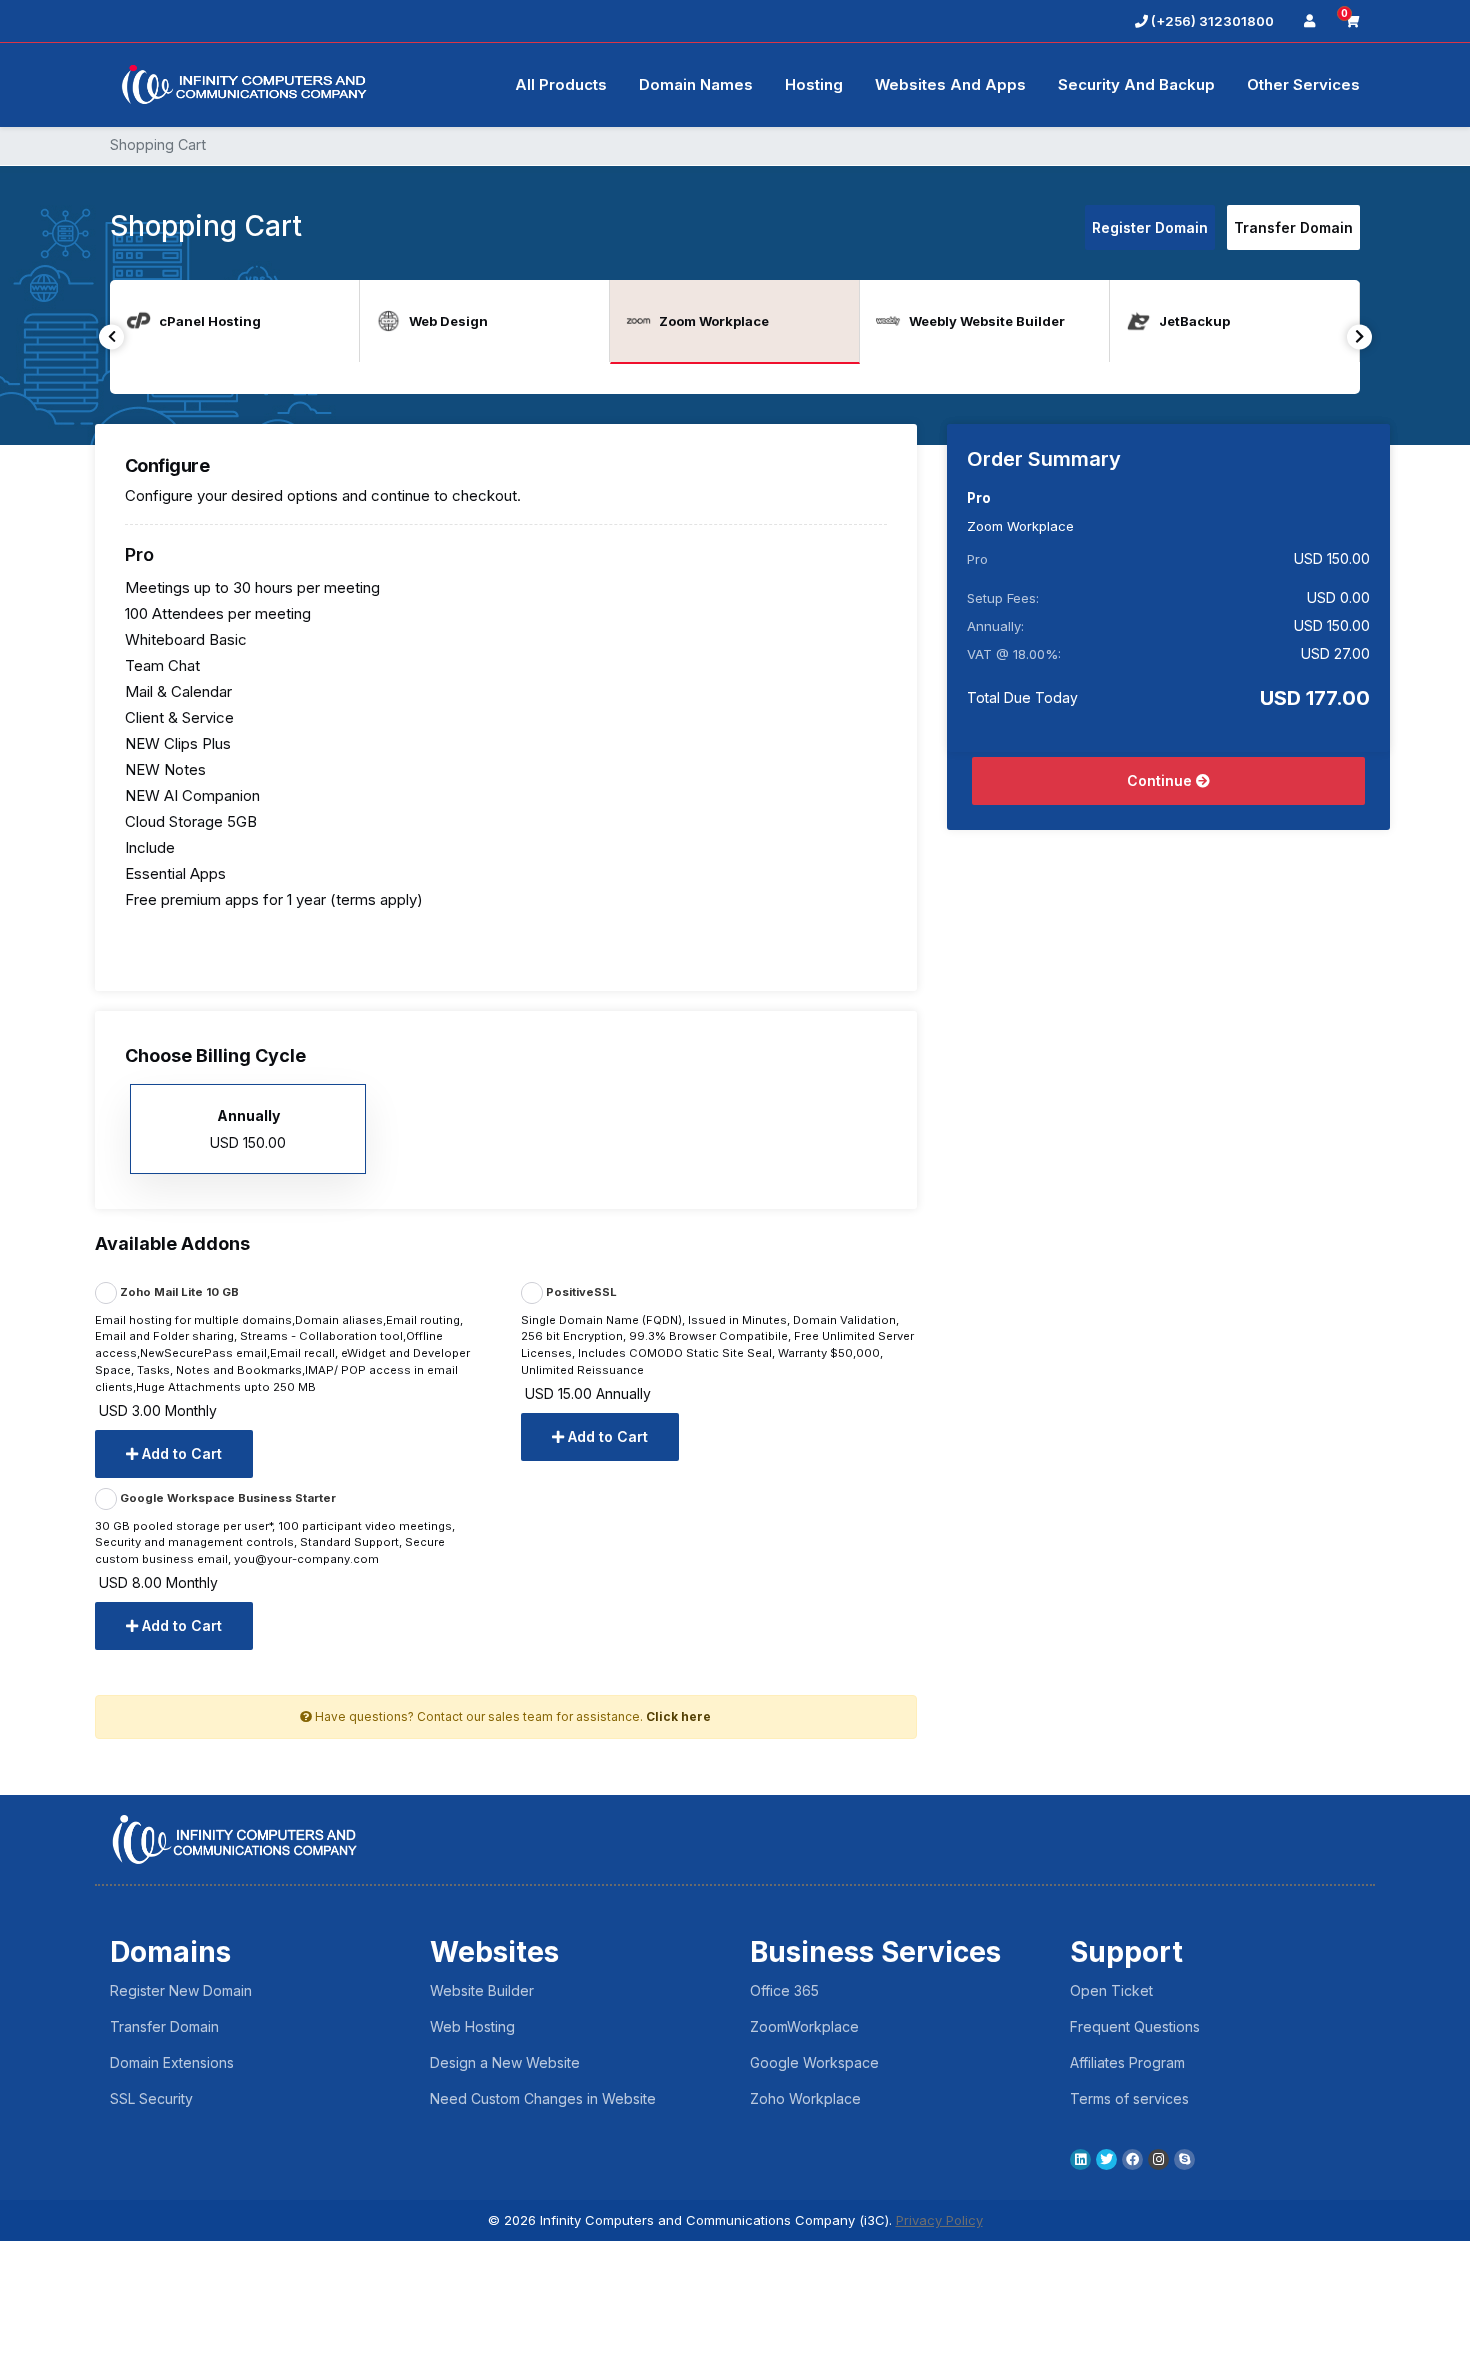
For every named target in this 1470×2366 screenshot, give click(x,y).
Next (1359, 336)
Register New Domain (181, 1990)
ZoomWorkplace (804, 2026)
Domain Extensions (172, 2062)
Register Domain (1150, 227)
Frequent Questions (1135, 2026)
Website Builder (482, 1990)
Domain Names (696, 84)
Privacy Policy (939, 2220)
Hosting (814, 84)
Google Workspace (814, 2062)
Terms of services (1129, 2098)
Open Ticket (1111, 1990)
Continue (1161, 780)
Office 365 (784, 1990)
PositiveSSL (580, 1292)
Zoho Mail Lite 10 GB (178, 1292)
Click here (678, 1716)
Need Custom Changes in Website (543, 2098)
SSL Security (151, 2098)
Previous (111, 336)
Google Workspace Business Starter (226, 1498)
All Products (561, 84)
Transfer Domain (1293, 227)
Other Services (1303, 84)
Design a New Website (505, 2062)
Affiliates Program (1127, 2062)
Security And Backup (1136, 84)
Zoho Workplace (805, 2098)
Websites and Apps (950, 84)
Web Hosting (472, 2026)
